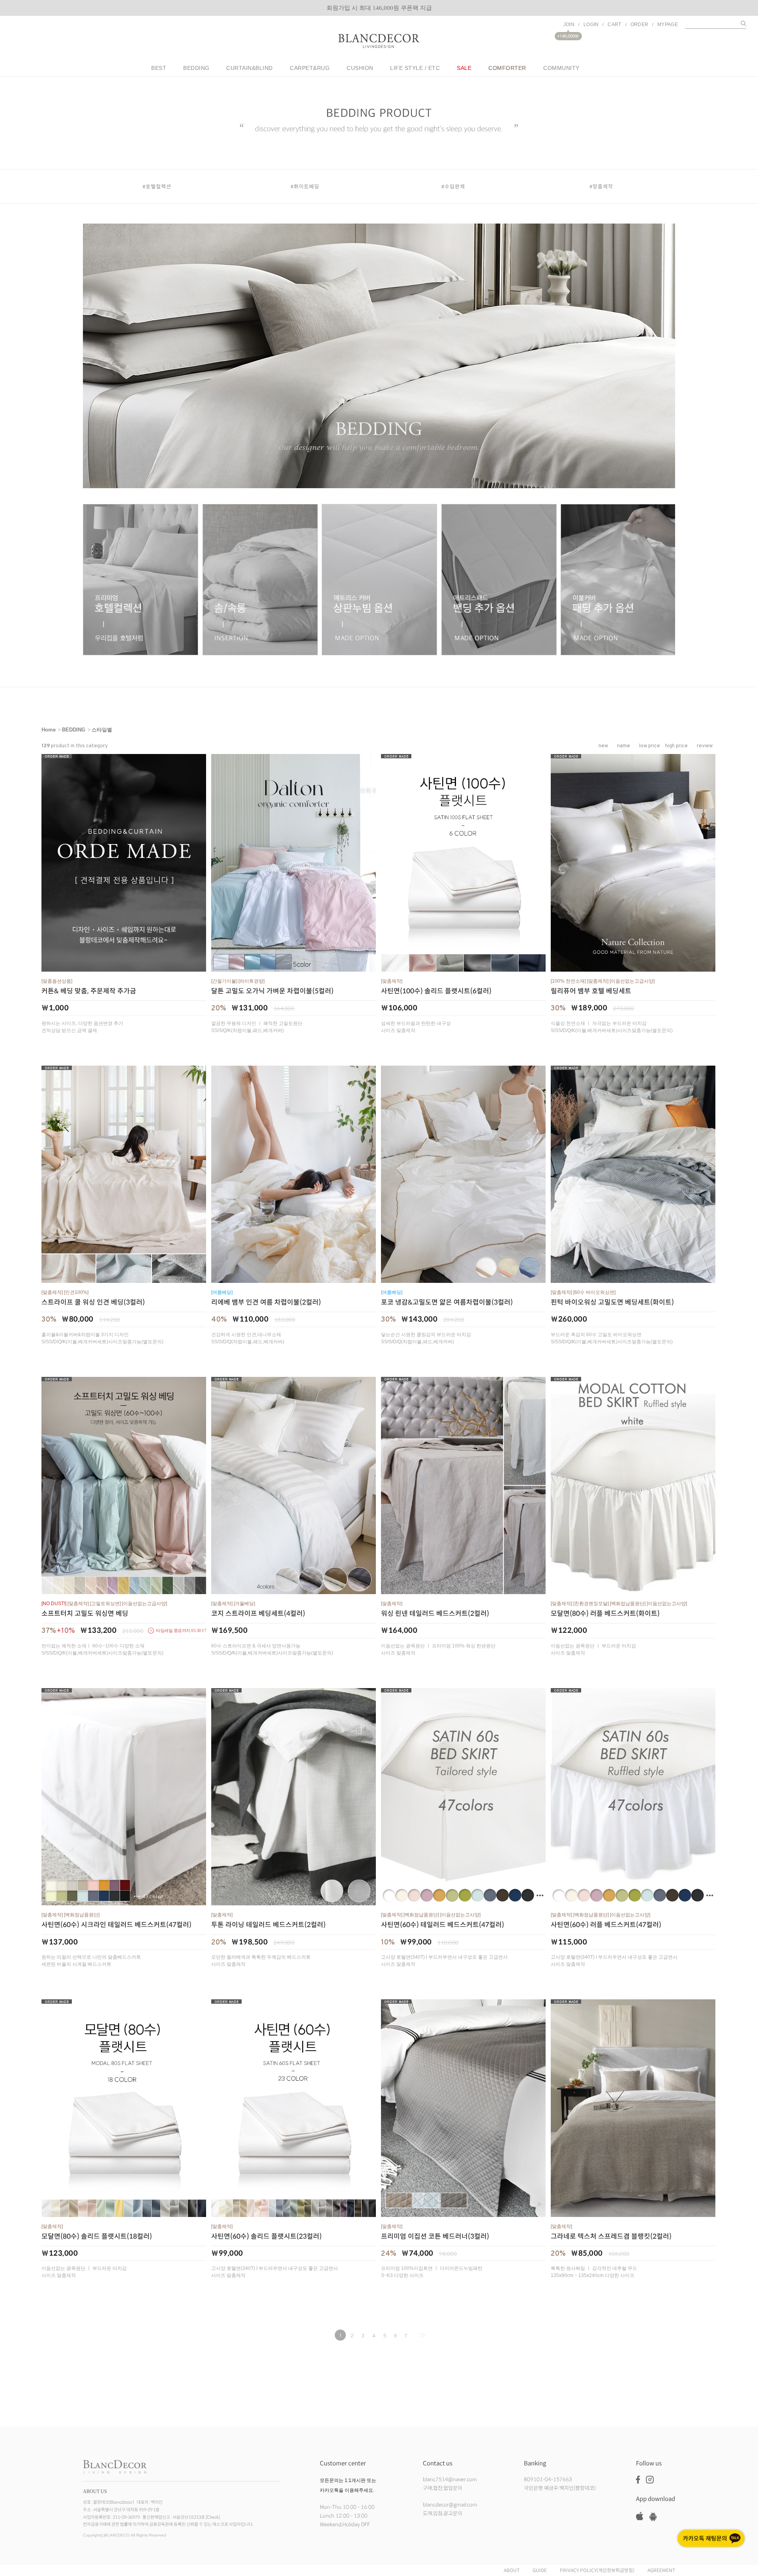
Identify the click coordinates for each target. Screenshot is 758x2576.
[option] (379, 8)
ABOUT (512, 2571)
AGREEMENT (661, 2571)
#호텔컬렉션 (157, 186)
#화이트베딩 (305, 186)
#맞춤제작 (601, 186)
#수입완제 (453, 186)
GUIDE (540, 2571)
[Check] (213, 2517)
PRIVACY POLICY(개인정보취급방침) (597, 2571)
